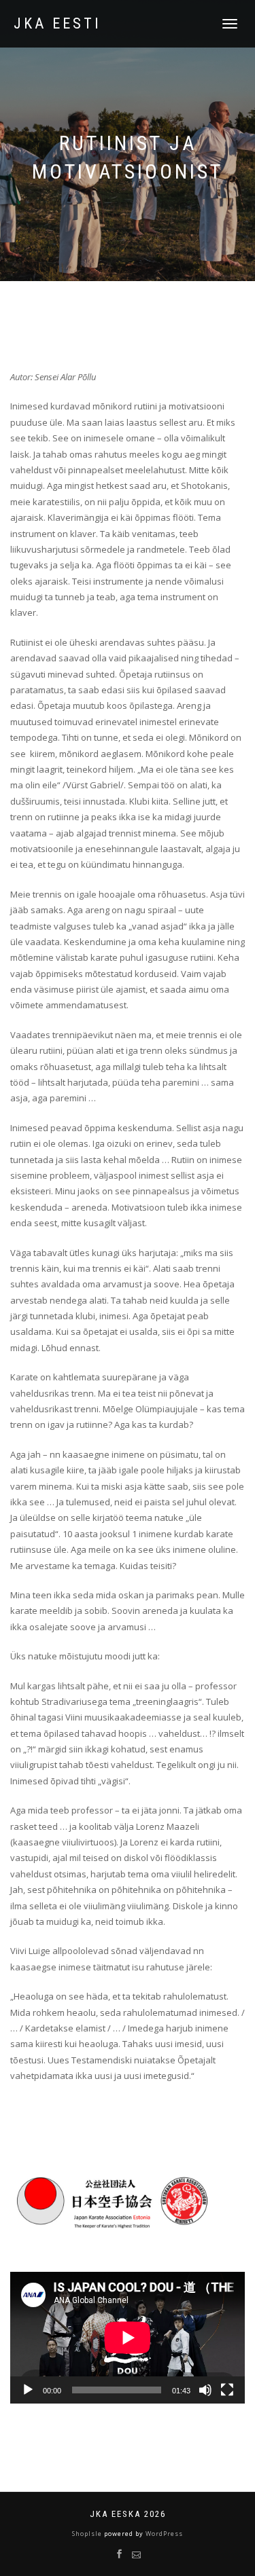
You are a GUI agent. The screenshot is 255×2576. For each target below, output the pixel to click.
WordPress (163, 2534)
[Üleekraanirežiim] (227, 2390)
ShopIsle (88, 2534)
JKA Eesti (57, 24)
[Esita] (28, 2390)
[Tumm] (205, 2390)
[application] (128, 2338)
